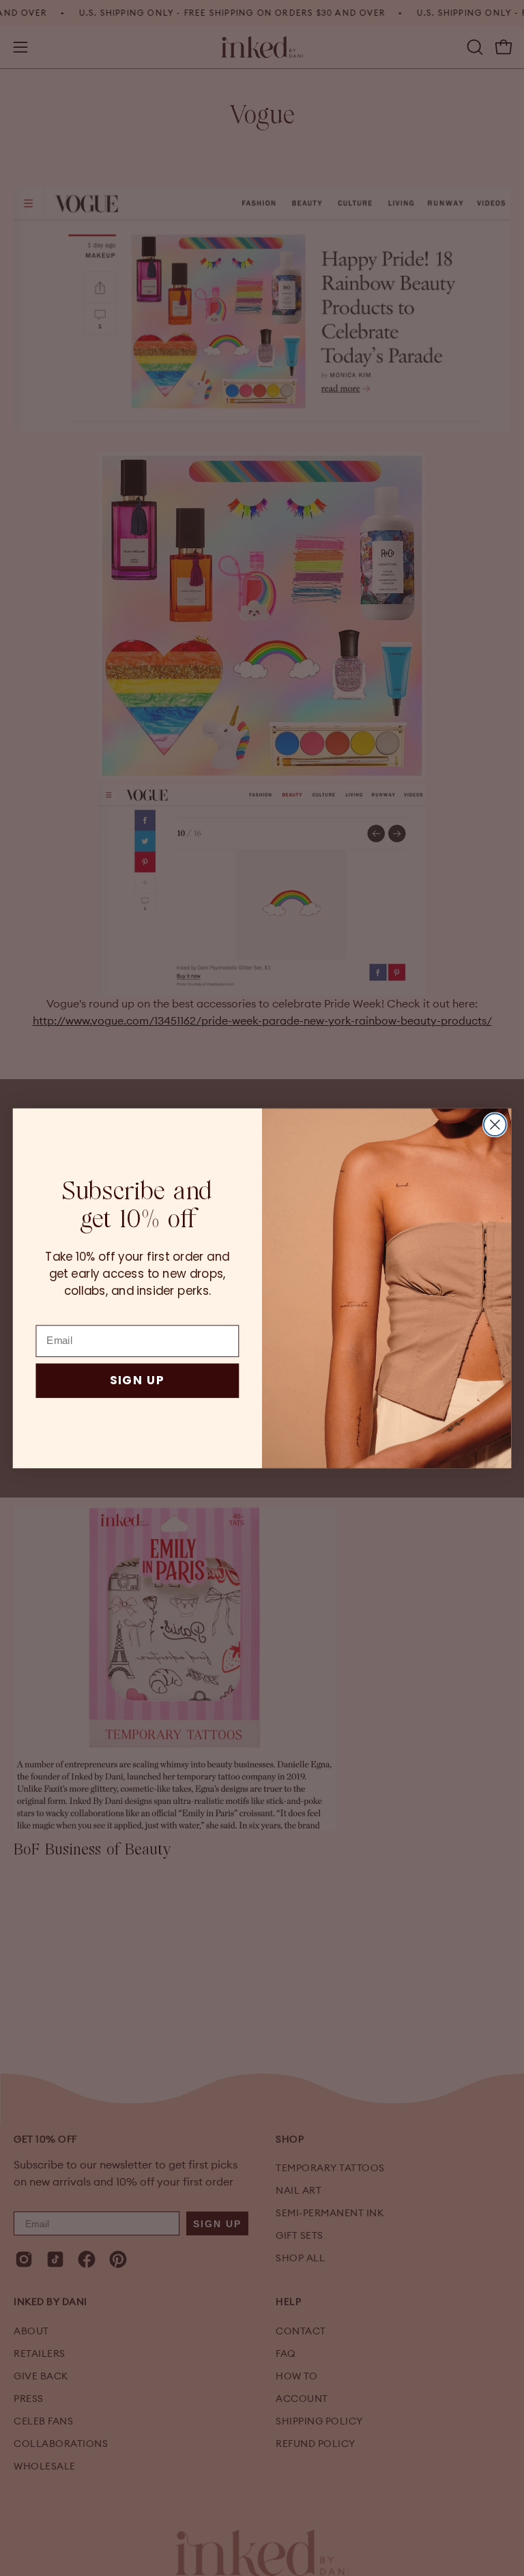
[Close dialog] (495, 1125)
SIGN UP (137, 1380)
